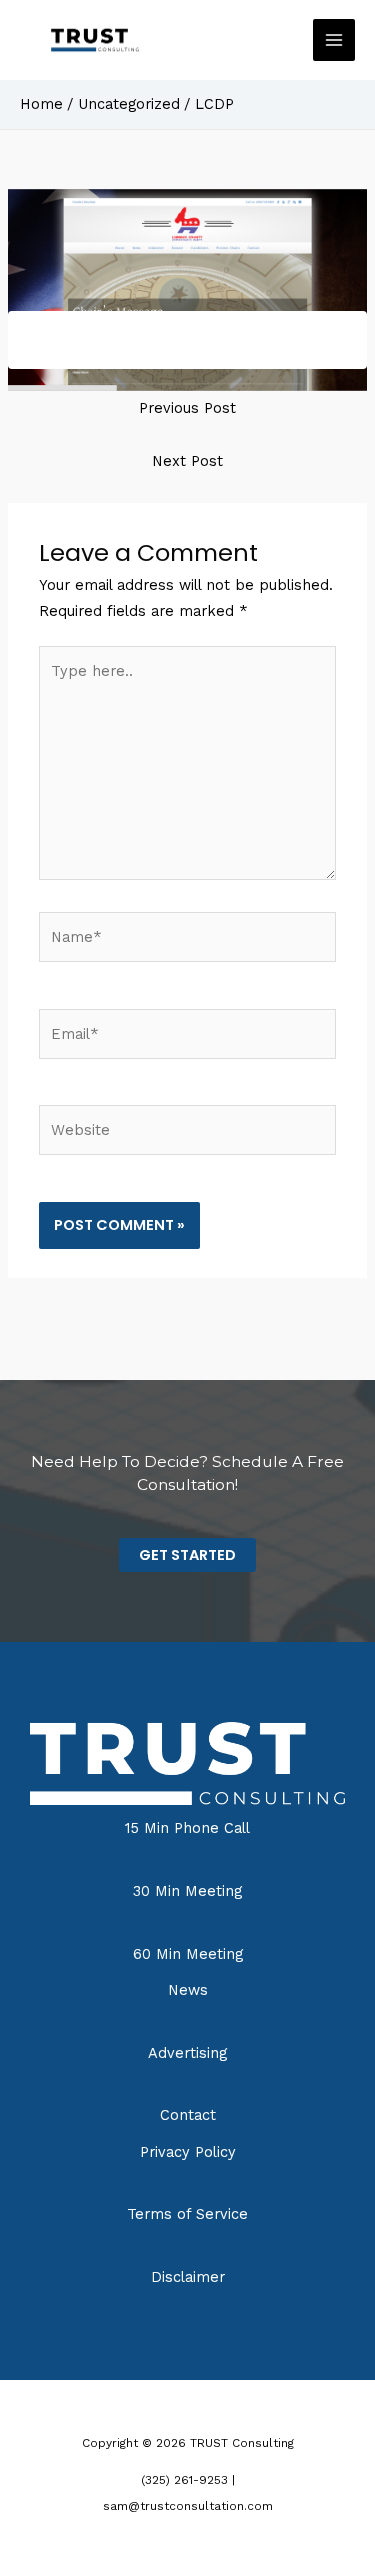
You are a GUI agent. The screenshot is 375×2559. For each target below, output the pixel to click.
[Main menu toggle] (334, 40)
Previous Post (187, 408)
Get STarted (187, 1555)
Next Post (187, 461)
